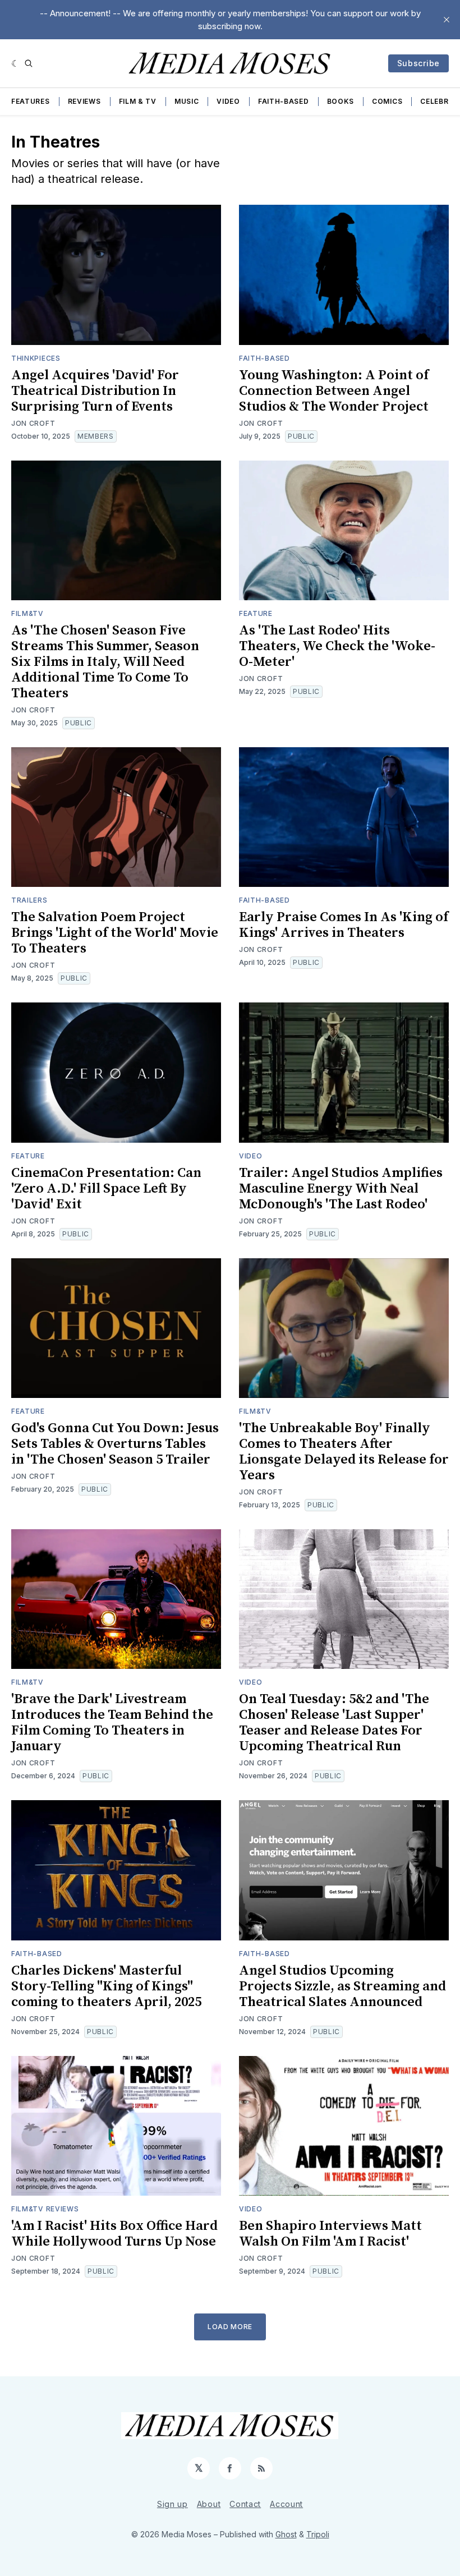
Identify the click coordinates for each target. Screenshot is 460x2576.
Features (31, 101)
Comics (387, 101)
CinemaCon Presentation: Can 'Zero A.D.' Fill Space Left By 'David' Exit (106, 1189)
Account (286, 2504)
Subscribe (418, 63)
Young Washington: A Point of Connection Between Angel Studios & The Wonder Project (334, 391)
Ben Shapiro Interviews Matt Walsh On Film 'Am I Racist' (330, 2234)
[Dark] (15, 63)
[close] (447, 20)
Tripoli (318, 2534)
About (209, 2504)
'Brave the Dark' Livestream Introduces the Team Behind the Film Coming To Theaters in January (112, 1723)
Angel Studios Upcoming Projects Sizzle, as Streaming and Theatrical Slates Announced (342, 1986)
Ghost (286, 2534)
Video (228, 101)
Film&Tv (27, 613)
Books (341, 101)
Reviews (84, 101)
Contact (245, 2504)
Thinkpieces (36, 358)
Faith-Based (284, 101)
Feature (256, 613)
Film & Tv (138, 101)
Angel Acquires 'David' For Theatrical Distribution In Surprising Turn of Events (95, 391)
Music (187, 101)
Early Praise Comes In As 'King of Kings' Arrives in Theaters (344, 925)
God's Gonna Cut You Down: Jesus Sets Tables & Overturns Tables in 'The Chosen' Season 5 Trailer (115, 1444)
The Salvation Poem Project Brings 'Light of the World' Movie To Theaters (115, 933)
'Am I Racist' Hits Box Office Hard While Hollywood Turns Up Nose (114, 2234)
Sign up (173, 2504)
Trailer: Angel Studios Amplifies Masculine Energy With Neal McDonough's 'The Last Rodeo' (341, 1189)
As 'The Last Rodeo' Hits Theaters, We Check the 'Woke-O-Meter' (337, 646)
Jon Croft (33, 423)
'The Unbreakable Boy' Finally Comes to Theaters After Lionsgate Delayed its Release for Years (344, 1452)
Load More (230, 2327)
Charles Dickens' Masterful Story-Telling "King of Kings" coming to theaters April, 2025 (106, 1986)
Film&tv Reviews (45, 2209)
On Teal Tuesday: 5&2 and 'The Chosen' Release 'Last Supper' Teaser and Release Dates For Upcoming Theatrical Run (334, 1723)
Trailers (29, 900)
